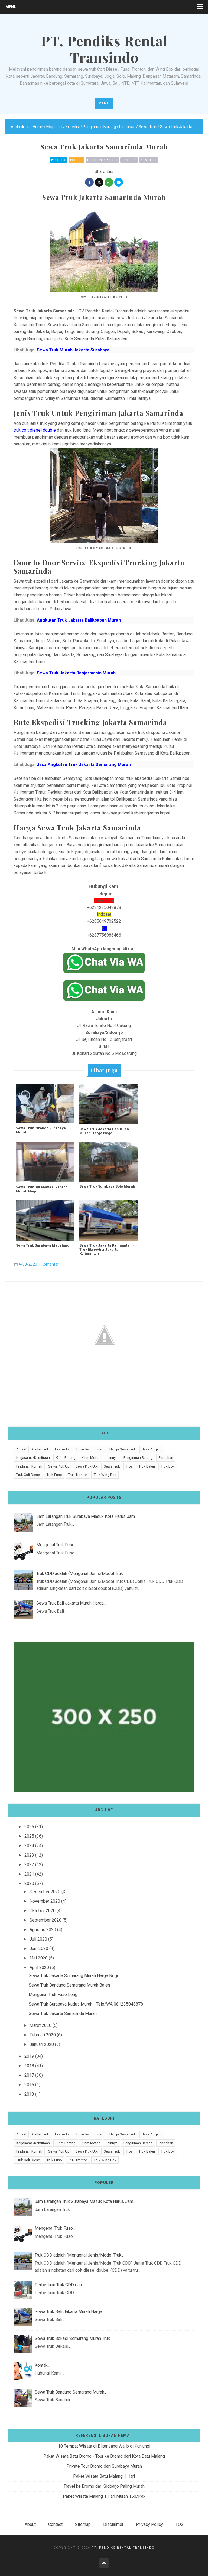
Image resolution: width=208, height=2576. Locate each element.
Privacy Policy (149, 2524)
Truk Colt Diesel (28, 1475)
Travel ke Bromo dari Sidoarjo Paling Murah (104, 2486)
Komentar (50, 1264)
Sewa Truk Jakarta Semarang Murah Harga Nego (74, 1976)
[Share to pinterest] (119, 182)
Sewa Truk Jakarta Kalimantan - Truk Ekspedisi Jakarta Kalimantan (107, 1249)
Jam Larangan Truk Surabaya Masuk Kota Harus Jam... (87, 1516)
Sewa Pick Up (59, 1466)
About (30, 2524)
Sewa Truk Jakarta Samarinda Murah (63, 2013)
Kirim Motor (91, 1458)
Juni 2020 (39, 1949)
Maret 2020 (40, 2025)
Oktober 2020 (43, 1911)
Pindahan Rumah (29, 1466)
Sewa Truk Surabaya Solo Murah (107, 1186)
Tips (129, 1466)
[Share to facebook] (89, 182)
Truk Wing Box (105, 1475)
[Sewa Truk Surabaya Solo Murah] (109, 1162)
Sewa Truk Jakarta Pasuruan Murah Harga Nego (104, 1131)
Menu (11, 7)
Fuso (100, 1449)
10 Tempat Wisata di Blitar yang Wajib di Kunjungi (104, 2446)
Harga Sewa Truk (123, 1449)
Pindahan (129, 160)
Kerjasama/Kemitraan (33, 1458)
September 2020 (45, 1920)
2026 (29, 1827)
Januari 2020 (42, 2044)
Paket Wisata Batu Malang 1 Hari (104, 2476)
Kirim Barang (66, 1458)
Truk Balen (147, 1466)
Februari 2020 (43, 2035)
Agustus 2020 (43, 1930)
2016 (29, 2085)
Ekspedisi (59, 160)
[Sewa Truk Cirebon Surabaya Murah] (45, 1103)
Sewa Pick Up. (87, 1466)
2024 (29, 1846)
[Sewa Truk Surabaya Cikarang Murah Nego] (45, 1162)
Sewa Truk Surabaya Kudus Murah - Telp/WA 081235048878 (86, 2004)
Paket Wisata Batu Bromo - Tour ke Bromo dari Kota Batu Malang (104, 2456)
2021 (29, 1874)
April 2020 (39, 1967)
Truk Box (168, 1466)
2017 (29, 2075)
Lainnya (112, 1458)
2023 (29, 1855)
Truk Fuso (54, 1475)
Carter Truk (41, 1449)
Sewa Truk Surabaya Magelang (43, 1245)
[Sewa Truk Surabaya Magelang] (45, 1220)
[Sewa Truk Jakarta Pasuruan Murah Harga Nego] (109, 1104)
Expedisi (77, 160)
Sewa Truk (149, 160)
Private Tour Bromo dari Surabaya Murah (104, 2466)
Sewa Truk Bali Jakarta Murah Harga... (71, 1603)
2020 (29, 1884)
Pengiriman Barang (102, 160)
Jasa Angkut (152, 1449)
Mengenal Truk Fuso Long (53, 1995)
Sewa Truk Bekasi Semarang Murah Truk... (74, 2338)
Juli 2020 (38, 1939)
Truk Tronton (78, 1475)
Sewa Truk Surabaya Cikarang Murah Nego (42, 1189)
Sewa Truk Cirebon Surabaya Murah (41, 1130)
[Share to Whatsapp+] (109, 182)
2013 (29, 2094)
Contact (55, 2524)
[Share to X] (99, 182)
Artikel (21, 1449)
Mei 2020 (39, 1958)
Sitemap (83, 2524)
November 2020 (45, 1901)
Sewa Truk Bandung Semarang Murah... (71, 2392)
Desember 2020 (45, 1892)
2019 (29, 2056)
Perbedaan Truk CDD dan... (59, 2285)
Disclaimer (113, 2524)
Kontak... (42, 2365)
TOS (180, 2524)
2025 (29, 1836)
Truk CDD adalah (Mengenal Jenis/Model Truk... (81, 1574)
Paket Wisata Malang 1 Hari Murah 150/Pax (104, 2496)
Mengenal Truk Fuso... (57, 1545)
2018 (29, 2066)
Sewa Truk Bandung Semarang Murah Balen (69, 1985)
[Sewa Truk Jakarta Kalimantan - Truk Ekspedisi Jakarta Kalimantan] (109, 1220)
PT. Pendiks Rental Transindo (123, 2548)
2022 (29, 1865)
